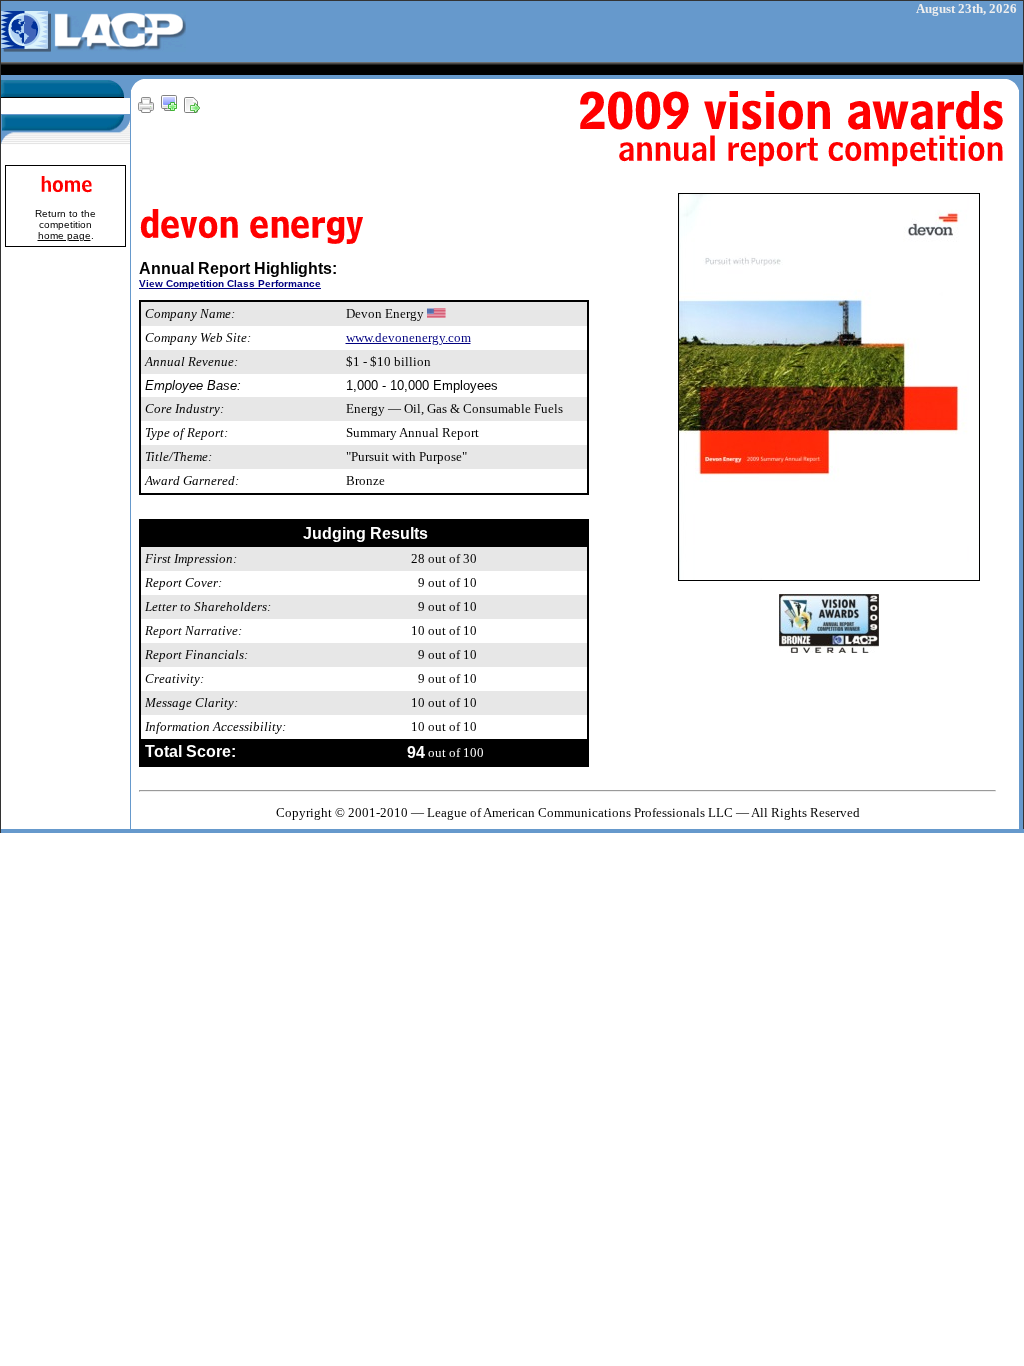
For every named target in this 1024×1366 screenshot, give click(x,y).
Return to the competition (65, 224)
